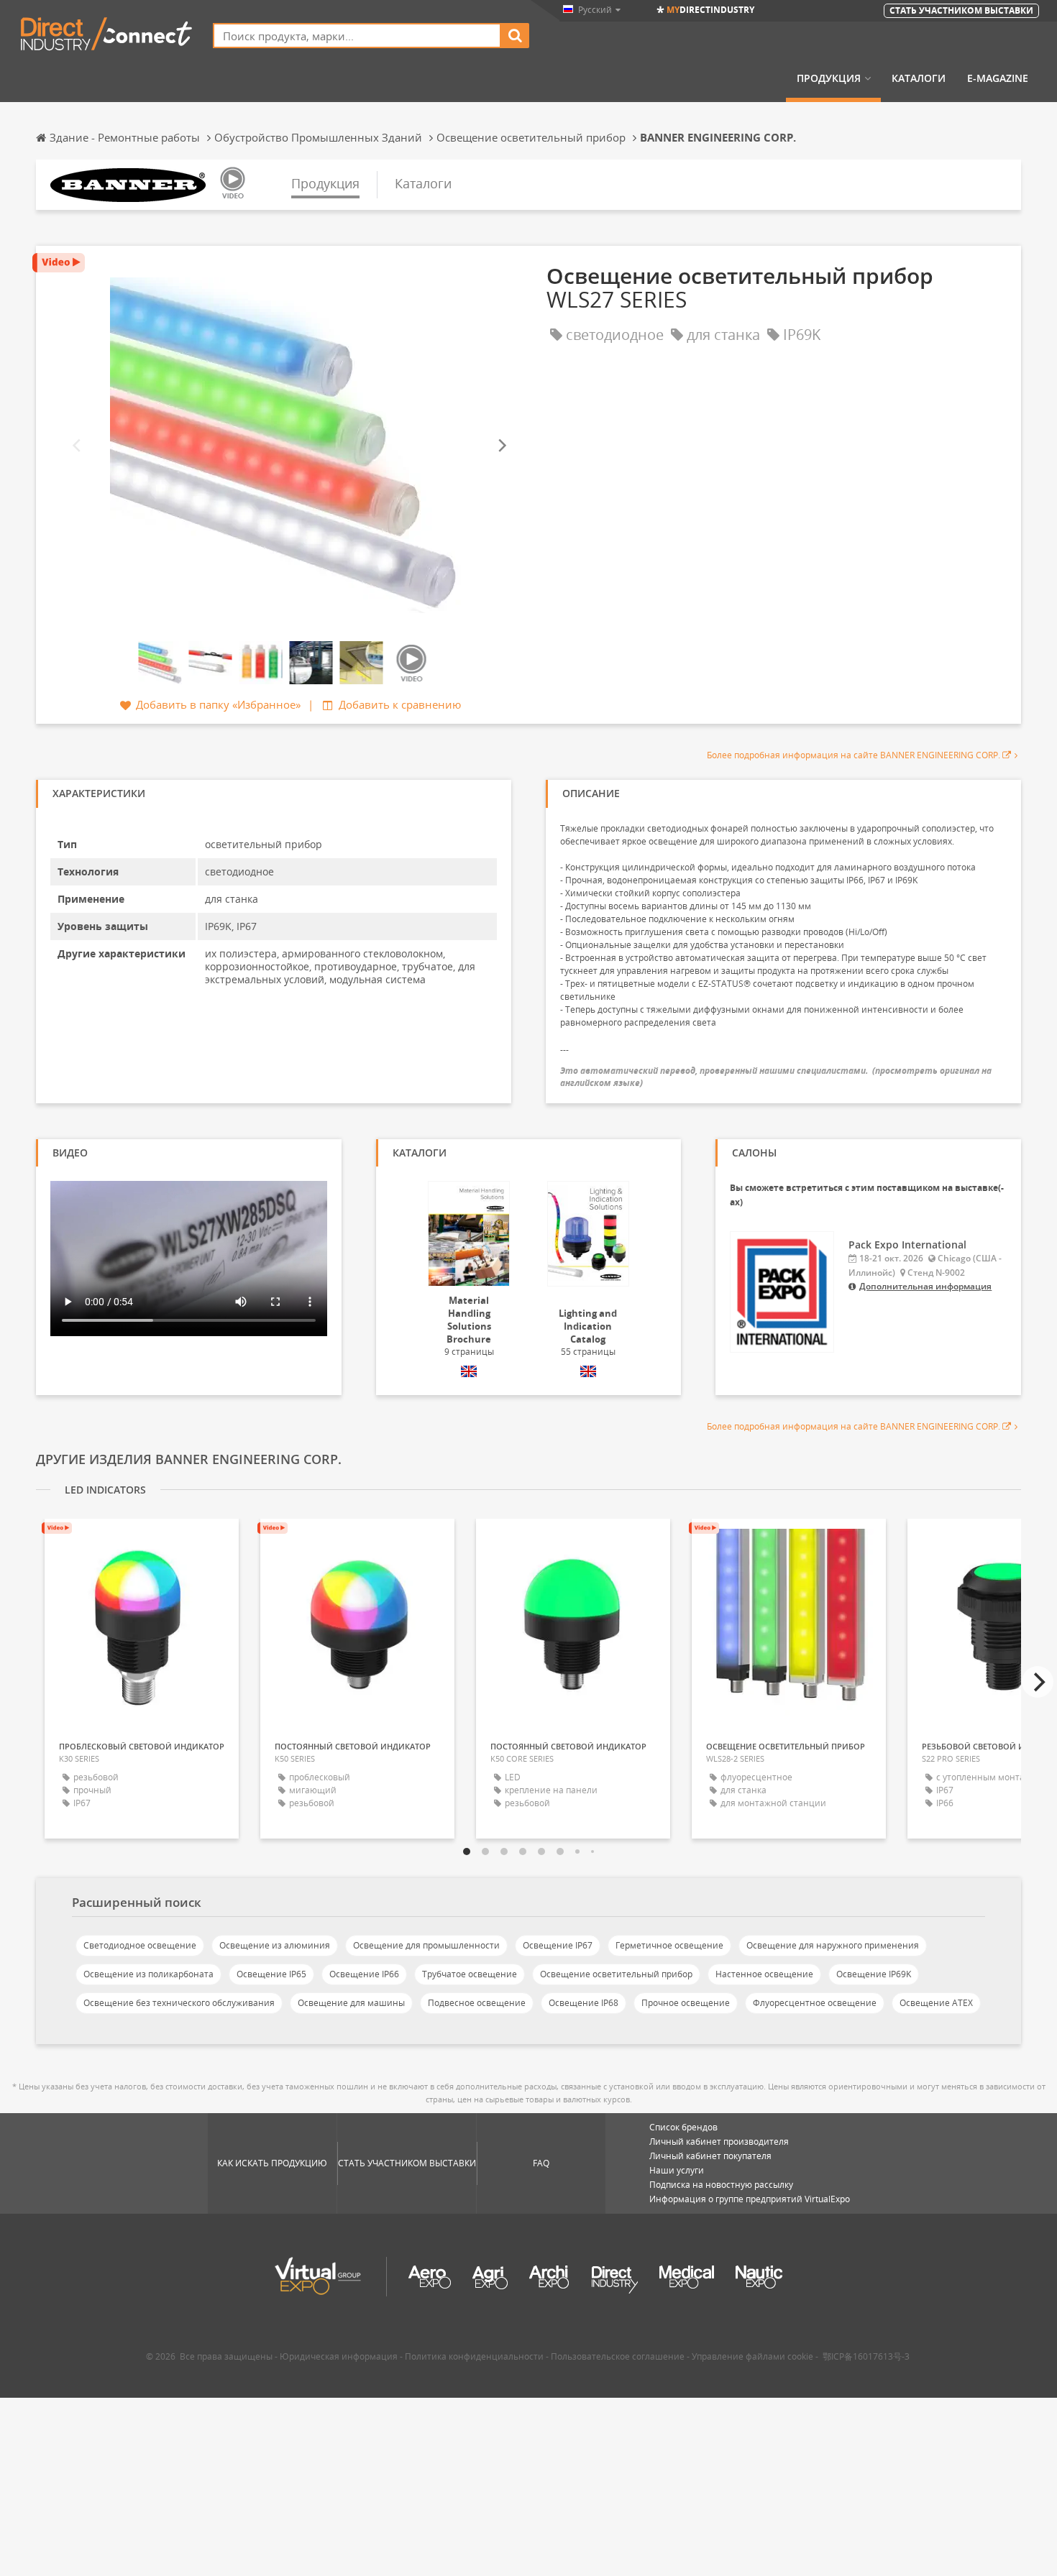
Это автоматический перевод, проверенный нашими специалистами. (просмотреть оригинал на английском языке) (776, 1077)
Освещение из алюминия (275, 1945)
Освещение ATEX (936, 2003)
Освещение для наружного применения (833, 1945)
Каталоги (919, 78)
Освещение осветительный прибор (616, 1974)
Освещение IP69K (874, 1974)
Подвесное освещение (477, 2003)
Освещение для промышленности (426, 1945)
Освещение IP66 (364, 1974)
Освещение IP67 (558, 1945)
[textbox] (357, 36)
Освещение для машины (351, 2003)
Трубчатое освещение (470, 1974)
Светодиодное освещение (140, 1945)
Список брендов (683, 2127)
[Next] (501, 445)
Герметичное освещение (669, 1945)
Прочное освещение (686, 2003)
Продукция (829, 78)
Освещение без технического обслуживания (179, 2003)
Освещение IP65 (271, 1974)
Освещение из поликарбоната (148, 1974)
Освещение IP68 (584, 2003)
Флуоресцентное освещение (815, 2003)
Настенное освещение (764, 1974)
